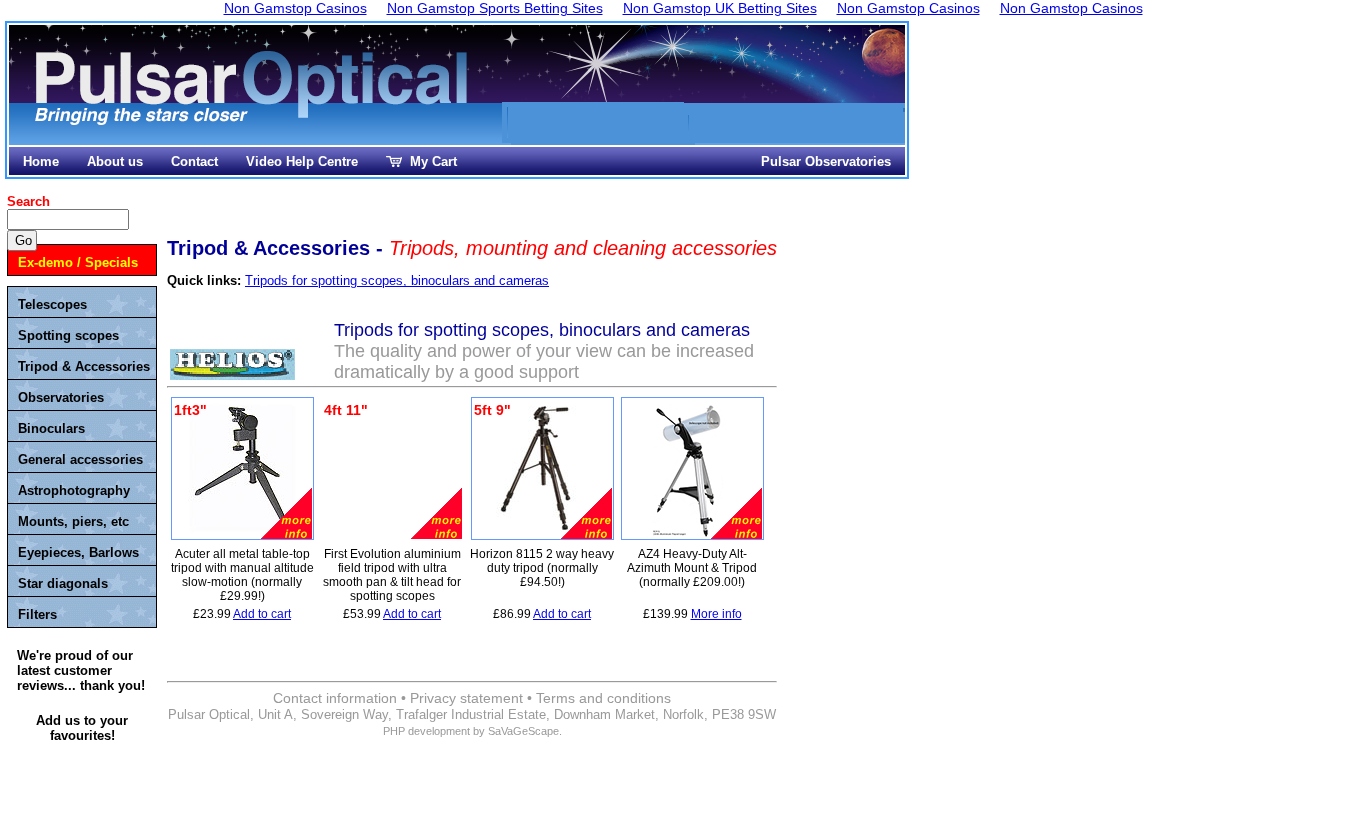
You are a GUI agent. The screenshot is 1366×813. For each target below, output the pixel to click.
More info (716, 614)
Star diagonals (63, 583)
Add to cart (262, 614)
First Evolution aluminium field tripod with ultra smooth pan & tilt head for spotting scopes (392, 575)
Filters (37, 614)
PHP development (426, 731)
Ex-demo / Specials (78, 262)
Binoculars (51, 428)
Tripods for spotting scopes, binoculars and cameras (397, 280)
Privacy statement (466, 698)
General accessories (80, 459)
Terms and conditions (603, 698)
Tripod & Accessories (84, 366)
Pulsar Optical (254, 87)
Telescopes (52, 304)
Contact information (335, 698)
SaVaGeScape (523, 731)
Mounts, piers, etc (73, 521)
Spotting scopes (68, 335)
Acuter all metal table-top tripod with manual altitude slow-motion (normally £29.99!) (242, 575)
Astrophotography (74, 490)
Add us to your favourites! (82, 728)
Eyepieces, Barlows (78, 552)
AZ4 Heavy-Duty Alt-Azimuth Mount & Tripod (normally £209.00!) (692, 568)
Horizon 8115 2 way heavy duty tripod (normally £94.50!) (542, 568)
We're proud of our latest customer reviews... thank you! (81, 670)
